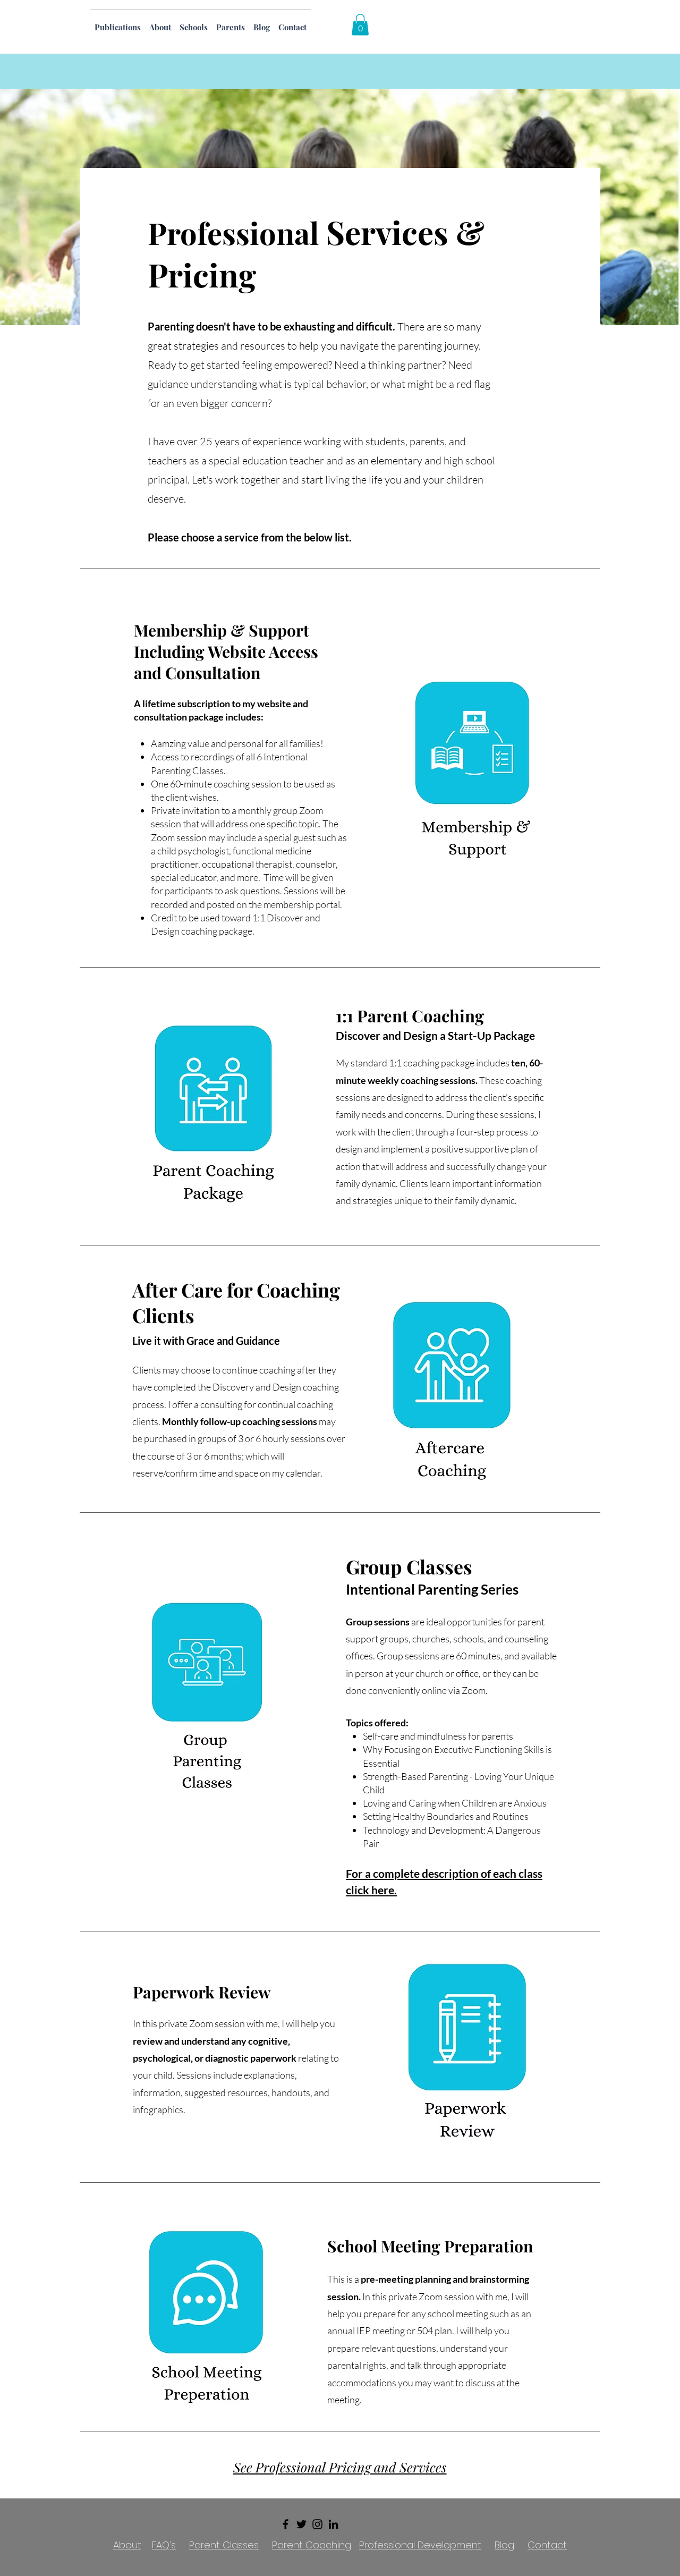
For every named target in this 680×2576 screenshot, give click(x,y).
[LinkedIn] (333, 2524)
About (127, 2545)
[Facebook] (286, 2524)
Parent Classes (224, 2545)
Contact (547, 2545)
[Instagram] (317, 2524)
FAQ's (164, 2545)
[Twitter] (301, 2524)
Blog (504, 2545)
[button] (360, 25)
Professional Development (420, 2545)
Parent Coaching (312, 2545)
